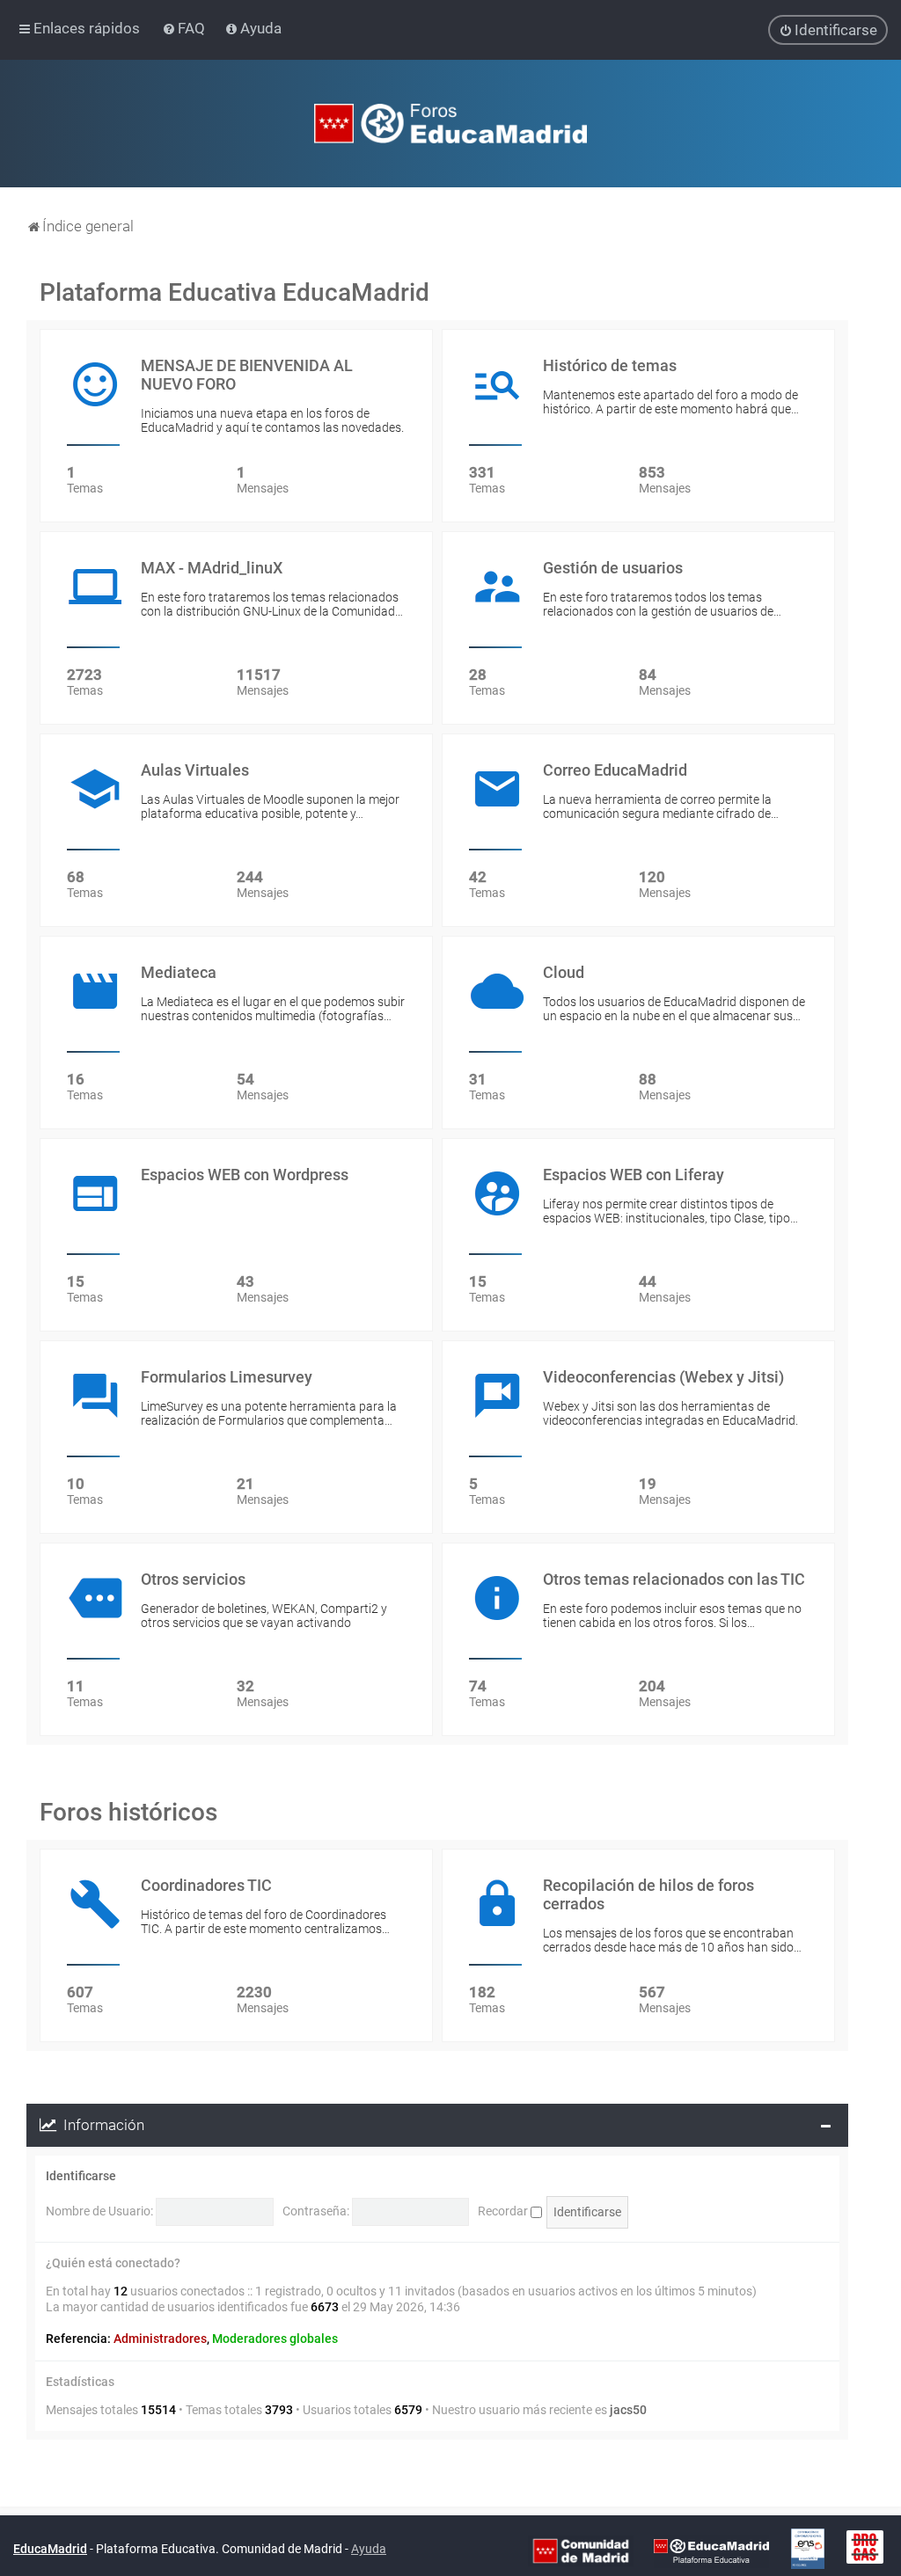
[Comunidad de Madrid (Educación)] (581, 2550)
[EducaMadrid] (711, 2550)
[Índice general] (450, 124)
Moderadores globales (275, 2339)
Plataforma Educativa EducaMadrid (234, 292)
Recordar (504, 2211)
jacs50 (628, 2410)
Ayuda (369, 2549)
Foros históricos (128, 1812)
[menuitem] (185, 28)
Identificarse (81, 2176)
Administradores (160, 2339)
